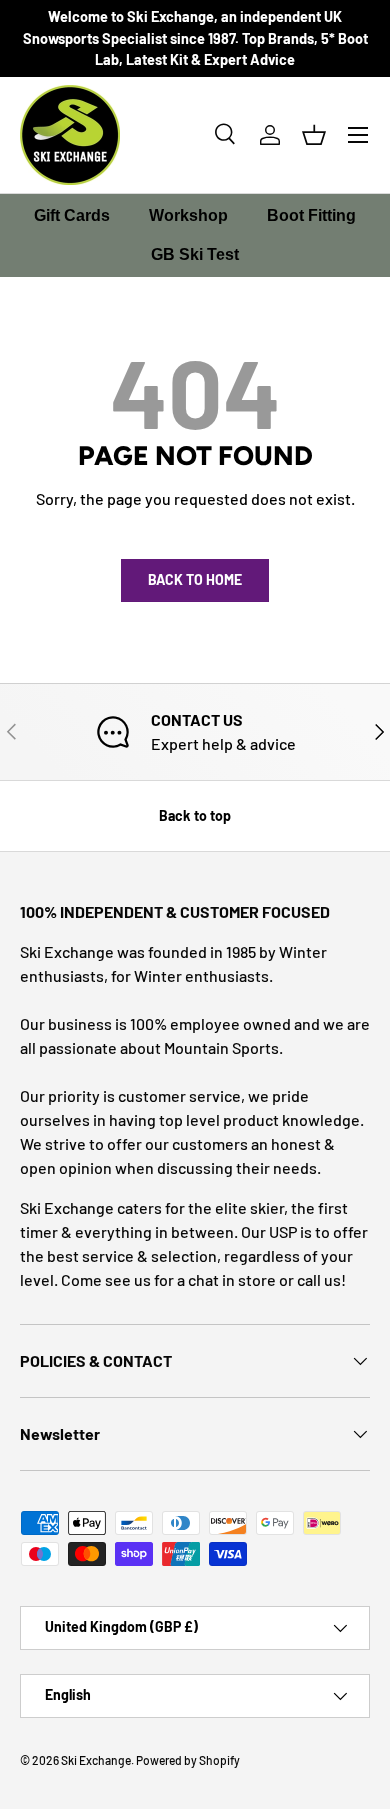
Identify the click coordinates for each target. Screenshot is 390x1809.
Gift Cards (72, 215)
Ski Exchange (96, 1760)
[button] (314, 135)
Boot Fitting (311, 215)
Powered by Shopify (188, 1760)
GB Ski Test (195, 254)
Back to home (195, 579)
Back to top (195, 815)
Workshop (188, 215)
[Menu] (358, 135)
